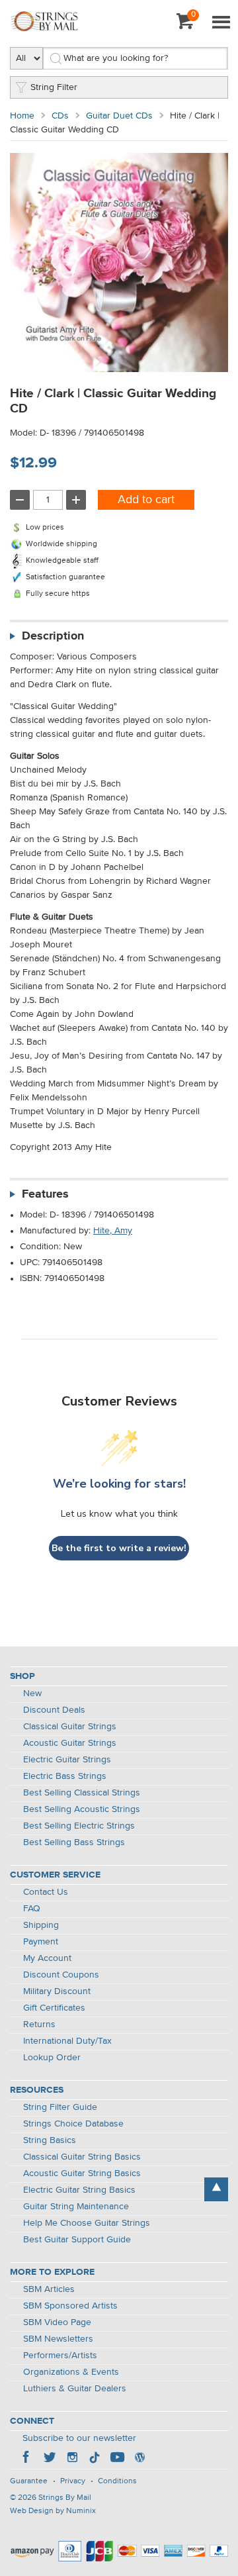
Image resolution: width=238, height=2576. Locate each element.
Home (22, 116)
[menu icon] (221, 23)
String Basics (50, 2140)
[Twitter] (50, 2459)
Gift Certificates (54, 2008)
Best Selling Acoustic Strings (82, 1809)
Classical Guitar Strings (70, 1727)
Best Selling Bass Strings (74, 1842)
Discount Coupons (61, 1975)
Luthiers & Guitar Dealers (75, 2389)
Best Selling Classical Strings (82, 1793)
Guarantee (29, 2481)
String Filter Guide (60, 2107)
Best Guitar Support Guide (77, 2240)
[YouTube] (117, 2459)
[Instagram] (72, 2459)
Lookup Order (52, 2058)
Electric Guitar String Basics (79, 2190)
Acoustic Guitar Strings (70, 1743)
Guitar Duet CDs (119, 116)
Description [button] (53, 636)
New (32, 1693)
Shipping (41, 1925)
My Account (47, 1958)
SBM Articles (49, 2289)
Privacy (73, 2481)
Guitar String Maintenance (76, 2207)
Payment (41, 1942)
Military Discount (57, 1991)
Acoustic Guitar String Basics (82, 2173)
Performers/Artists (60, 2356)
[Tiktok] (95, 2459)
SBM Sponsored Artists (70, 2306)
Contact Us (46, 1892)
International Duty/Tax (67, 2041)
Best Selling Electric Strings (79, 1826)
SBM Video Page (57, 2322)
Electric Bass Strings (65, 1776)
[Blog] (139, 2459)
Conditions (117, 2481)
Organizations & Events (71, 2372)
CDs (60, 116)
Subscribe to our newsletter (79, 2438)
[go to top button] (216, 2189)
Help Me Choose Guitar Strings (87, 2223)
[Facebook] (27, 2459)
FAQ (32, 1909)
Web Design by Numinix (53, 2511)
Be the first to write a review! (119, 1548)
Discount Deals (54, 1710)
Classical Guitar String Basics (82, 2157)
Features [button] (45, 1194)
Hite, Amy (113, 1231)
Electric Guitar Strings (67, 1760)
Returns (39, 2025)
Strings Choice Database (73, 2124)
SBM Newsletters (58, 2339)
